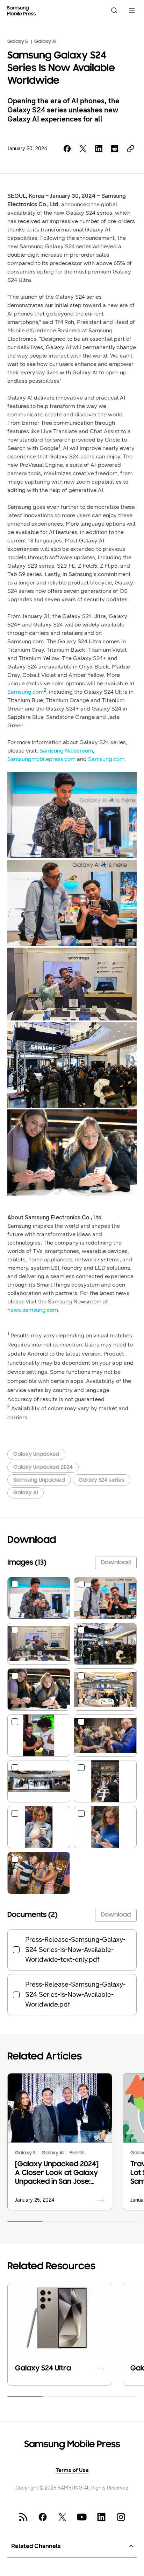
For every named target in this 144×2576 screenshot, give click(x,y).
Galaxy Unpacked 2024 (43, 1467)
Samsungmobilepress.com (41, 759)
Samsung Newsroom (66, 751)
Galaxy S (18, 42)
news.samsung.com (33, 1310)
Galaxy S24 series (102, 1480)
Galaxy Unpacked (36, 1454)
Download (116, 1563)
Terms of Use (72, 2470)
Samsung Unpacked (39, 1480)
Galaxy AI (45, 42)
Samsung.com (26, 692)
